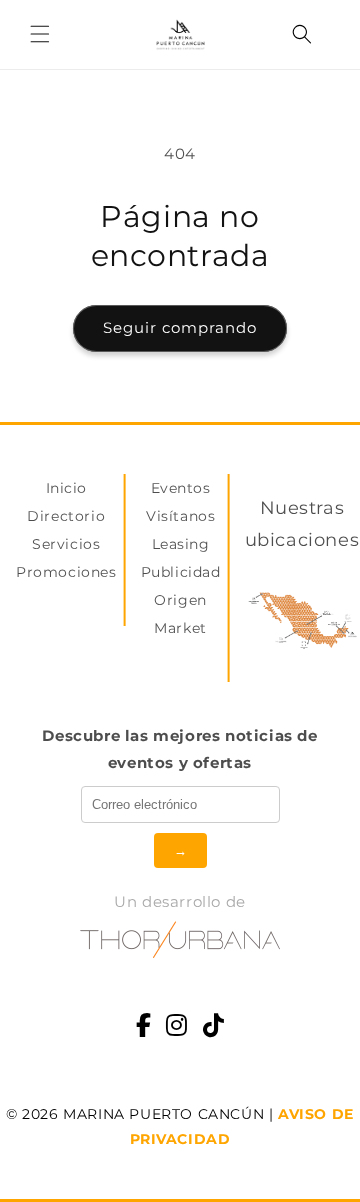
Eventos (181, 488)
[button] (40, 34)
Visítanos (180, 516)
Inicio (67, 488)
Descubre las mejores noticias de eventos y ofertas (179, 749)
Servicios (66, 544)
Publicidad (181, 572)
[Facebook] (144, 1027)
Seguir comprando (180, 327)
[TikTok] (214, 1027)
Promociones (66, 572)
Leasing (181, 544)
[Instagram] (177, 1027)
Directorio (66, 516)
